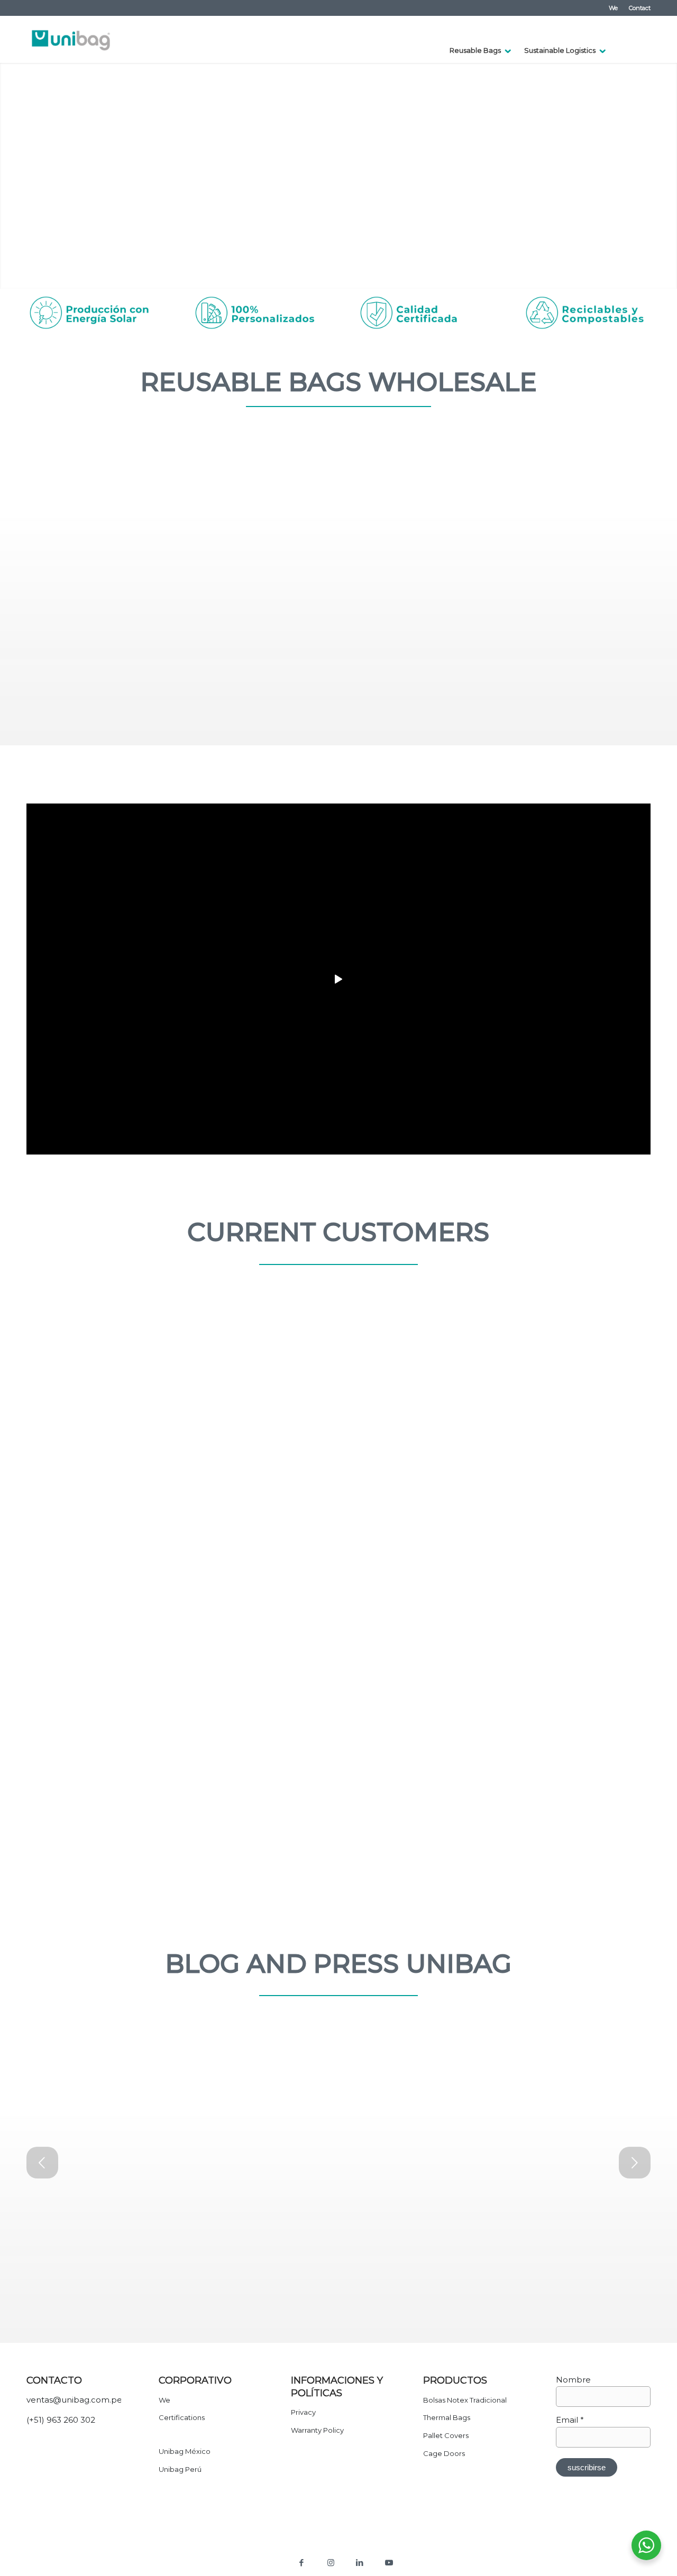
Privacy (303, 2412)
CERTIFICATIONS (179, 763)
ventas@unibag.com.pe (74, 2400)
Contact (640, 8)
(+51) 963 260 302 (61, 2420)
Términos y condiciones (373, 2546)
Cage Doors (444, 2453)
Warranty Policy (317, 2430)
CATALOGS (511, 762)
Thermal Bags (447, 2417)
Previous (9, 176)
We (613, 8)
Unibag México (185, 2451)
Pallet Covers (446, 2435)
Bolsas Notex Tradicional (465, 2400)
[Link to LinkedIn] (360, 2563)
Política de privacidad (301, 2546)
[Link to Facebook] (301, 2563)
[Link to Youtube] (389, 2563)
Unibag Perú (180, 2469)
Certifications (182, 2417)
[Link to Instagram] (331, 2563)
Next (668, 176)
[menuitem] (614, 8)
